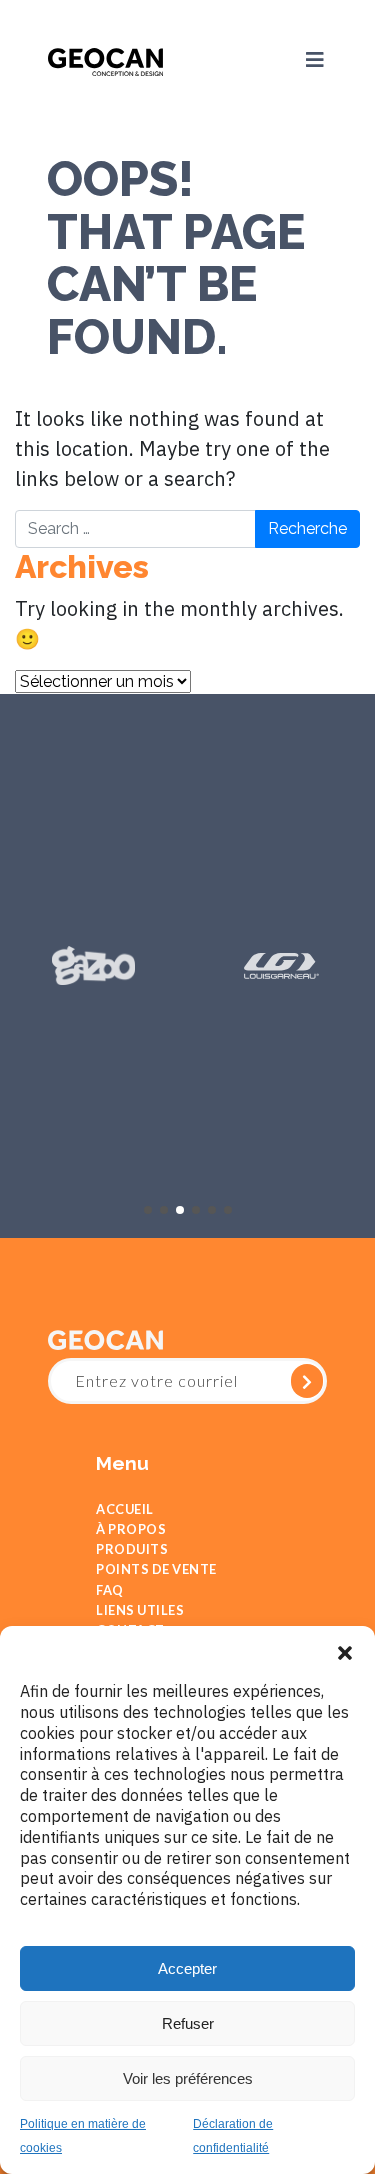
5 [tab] (212, 1209)
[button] (345, 1651)
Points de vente (156, 1587)
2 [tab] (164, 1209)
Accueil (125, 1510)
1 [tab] (148, 1209)
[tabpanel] (94, 966)
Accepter (187, 1968)
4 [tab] (196, 1209)
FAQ (110, 1612)
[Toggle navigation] (305, 60)
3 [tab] (180, 1209)
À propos (131, 1536)
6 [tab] (228, 1209)
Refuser (188, 2023)
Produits (132, 1561)
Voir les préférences (188, 2078)
